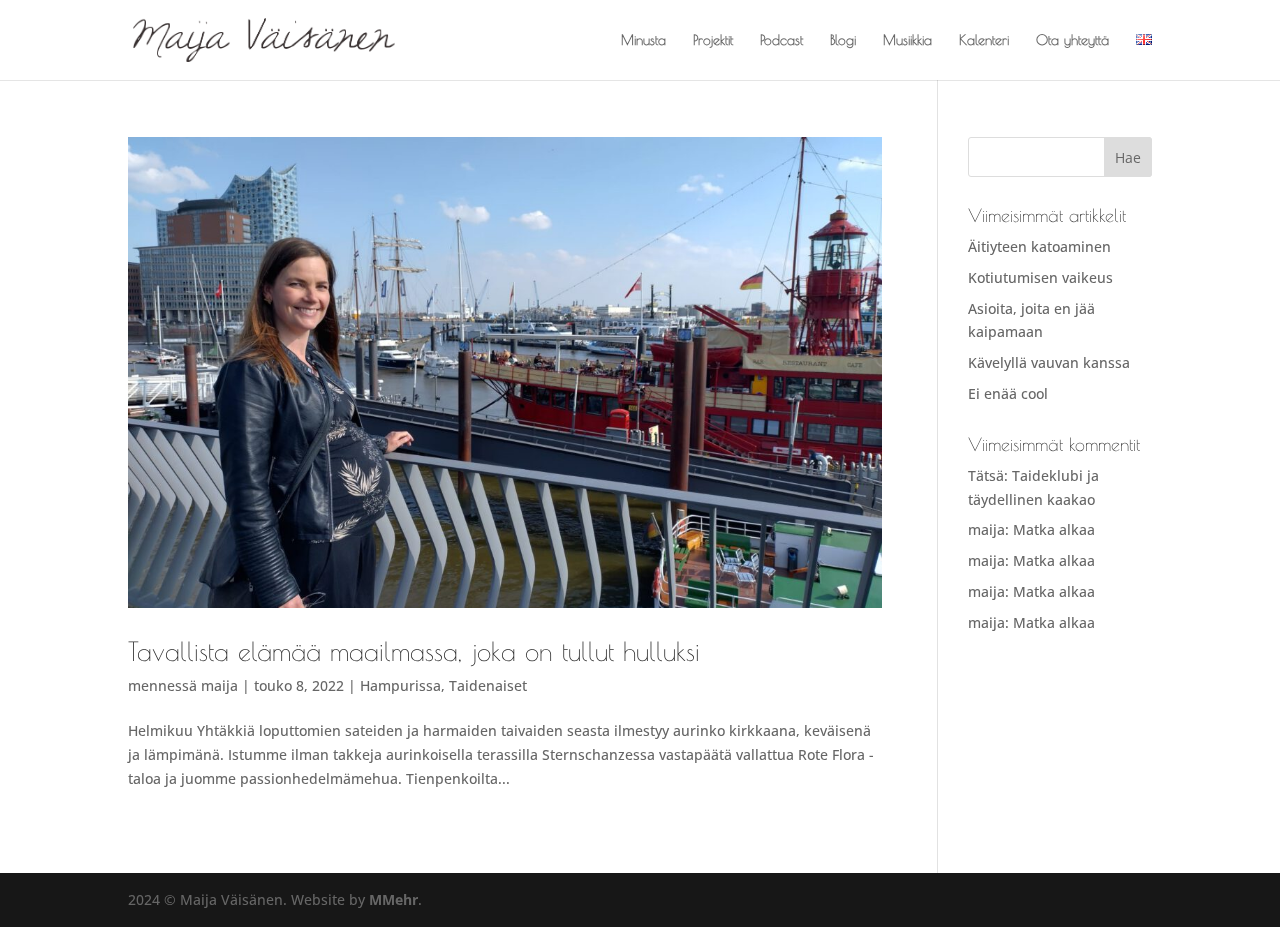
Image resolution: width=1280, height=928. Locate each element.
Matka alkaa (1054, 529)
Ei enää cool (1008, 393)
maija (219, 685)
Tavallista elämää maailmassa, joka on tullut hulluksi (414, 651)
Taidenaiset (488, 685)
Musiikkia (907, 40)
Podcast (781, 40)
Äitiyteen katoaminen (1039, 246)
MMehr (393, 899)
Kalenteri (984, 40)
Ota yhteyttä (1072, 40)
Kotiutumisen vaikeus (1040, 277)
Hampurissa (400, 685)
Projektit (713, 40)
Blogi (843, 40)
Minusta (643, 40)
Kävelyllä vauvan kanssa (1049, 362)
